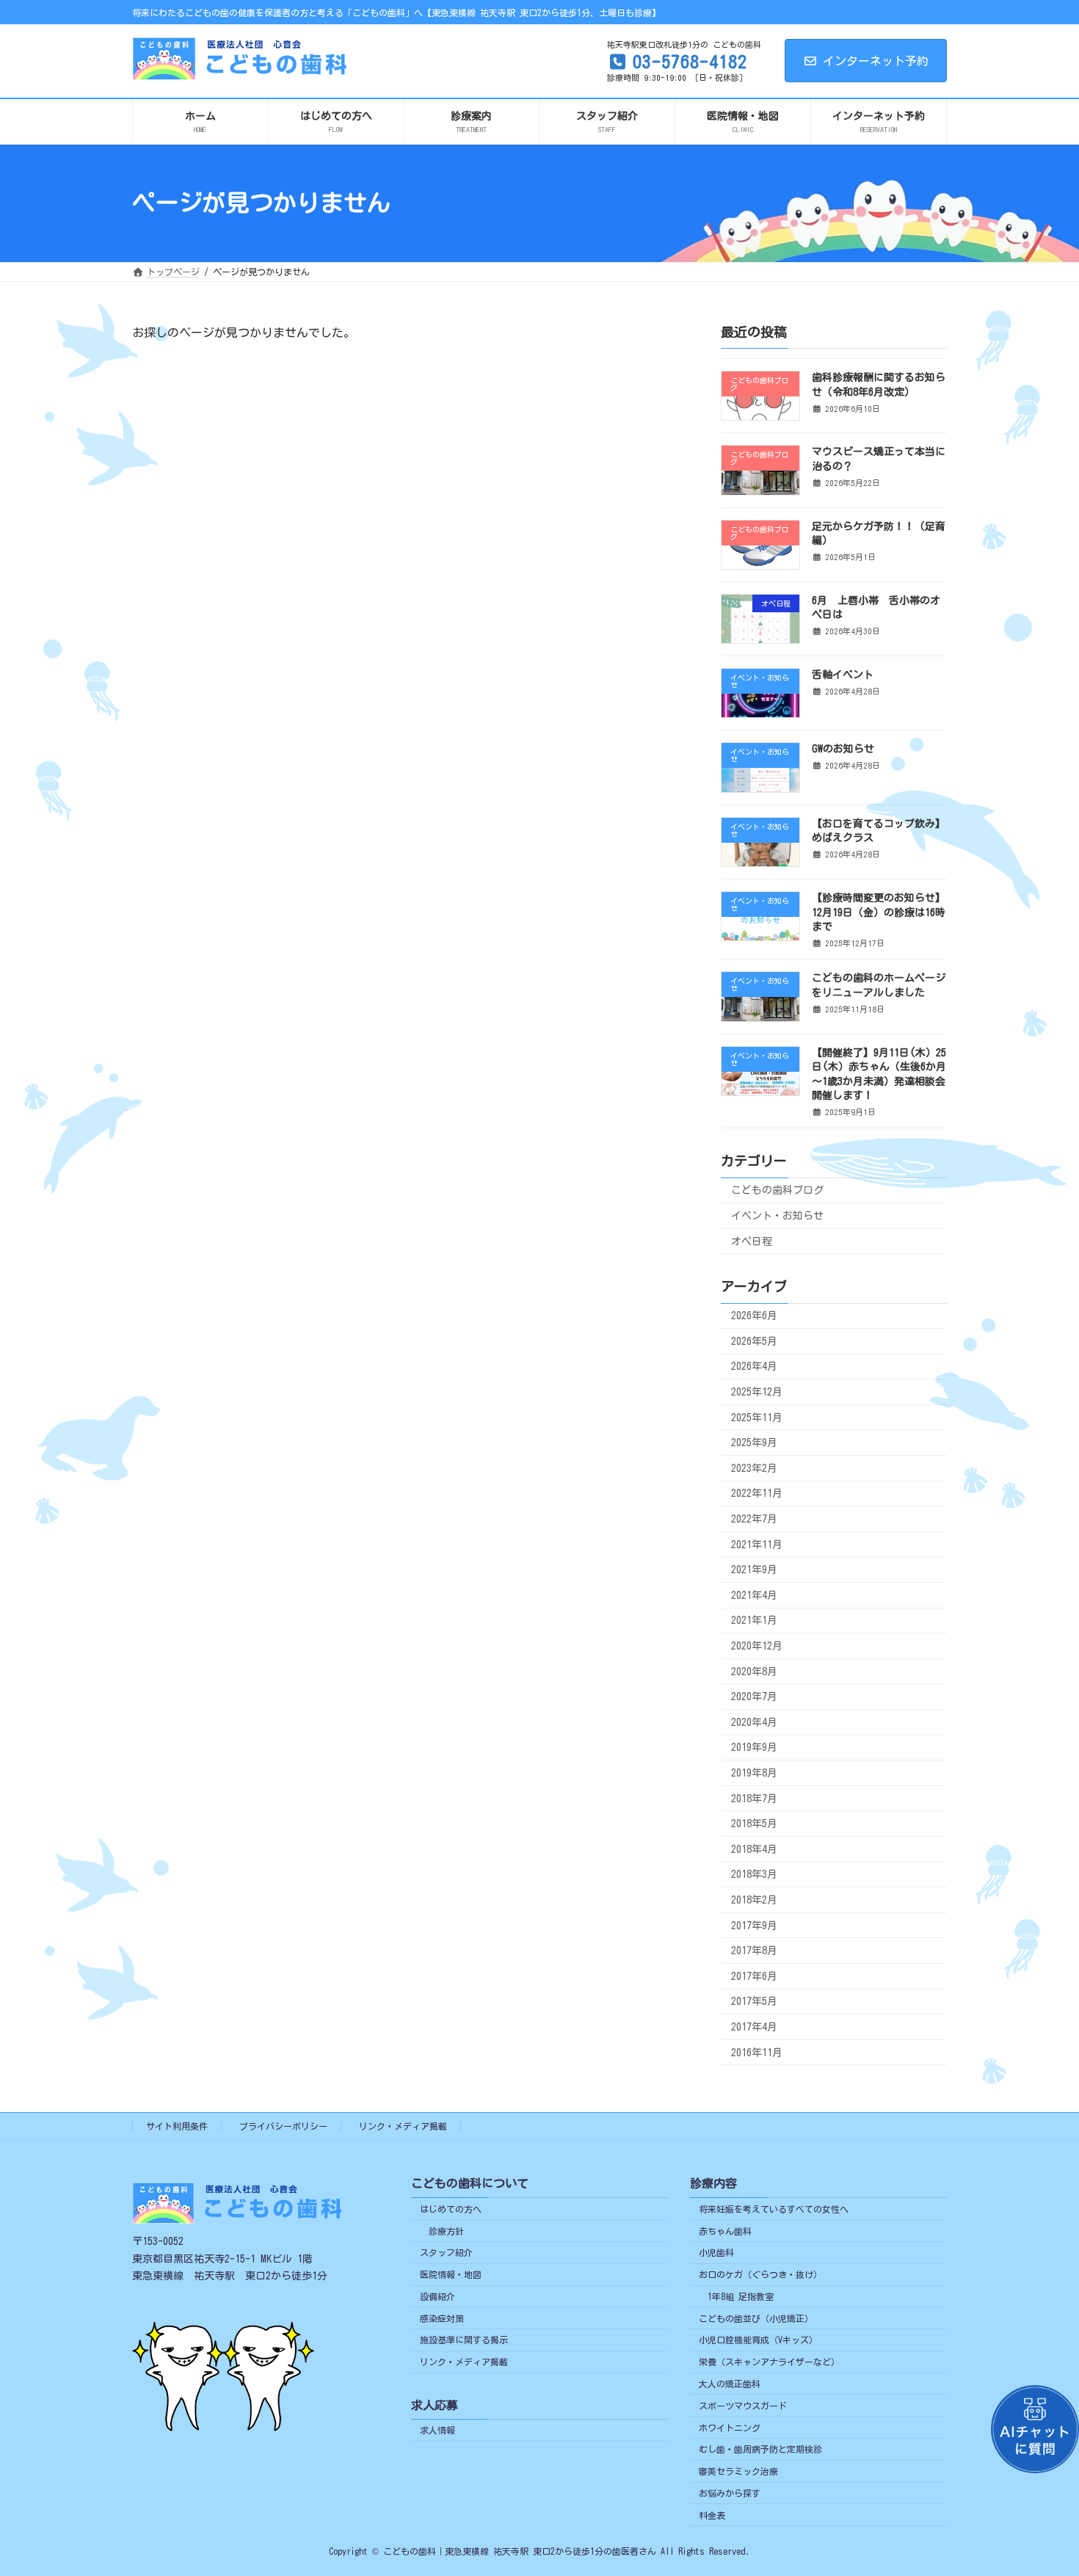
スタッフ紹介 (446, 2252)
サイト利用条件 (177, 2126)
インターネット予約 (876, 61)
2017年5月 (754, 2001)
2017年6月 (754, 1975)
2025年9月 (754, 1443)
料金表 (712, 2515)
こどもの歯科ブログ (777, 1190)
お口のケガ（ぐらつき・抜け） (760, 2274)
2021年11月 (757, 1544)
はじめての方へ (451, 2209)
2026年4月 (754, 1366)
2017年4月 (754, 2027)
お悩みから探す (730, 2493)
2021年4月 (754, 1594)
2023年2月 (754, 1467)
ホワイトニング (730, 2428)
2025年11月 (757, 1417)
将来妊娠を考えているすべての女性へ (774, 2209)
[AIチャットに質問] (1035, 2429)
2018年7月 (754, 1798)
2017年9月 (754, 1925)
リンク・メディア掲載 (403, 2126)
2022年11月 (757, 1493)
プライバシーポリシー (283, 2126)
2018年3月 (754, 1874)
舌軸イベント (843, 675)
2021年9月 (754, 1570)
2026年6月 (754, 1316)
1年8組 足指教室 (741, 2296)
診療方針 (446, 2230)
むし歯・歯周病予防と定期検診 (760, 2449)
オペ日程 (752, 1241)
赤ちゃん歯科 (725, 2230)
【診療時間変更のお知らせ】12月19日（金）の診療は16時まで (879, 912)
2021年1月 (754, 1620)
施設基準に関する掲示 (464, 2340)
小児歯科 (716, 2252)
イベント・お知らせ (777, 1215)
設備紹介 (437, 2296)
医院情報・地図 (451, 2274)
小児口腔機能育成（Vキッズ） (758, 2340)
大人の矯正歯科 (730, 2384)
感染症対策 (442, 2318)
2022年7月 (754, 1519)
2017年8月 (754, 1951)
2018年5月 (754, 1824)
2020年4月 (754, 1721)
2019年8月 (754, 1773)
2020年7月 (754, 1697)
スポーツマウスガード (743, 2406)
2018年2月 (754, 1900)
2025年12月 (757, 1392)
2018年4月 (754, 1848)
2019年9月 (754, 1747)
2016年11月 (757, 2052)
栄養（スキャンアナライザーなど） (769, 2362)
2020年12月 (757, 1646)
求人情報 (437, 2430)
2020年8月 (754, 1671)
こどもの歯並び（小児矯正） (756, 2318)
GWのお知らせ (843, 749)
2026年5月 (754, 1340)
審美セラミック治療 (738, 2471)
